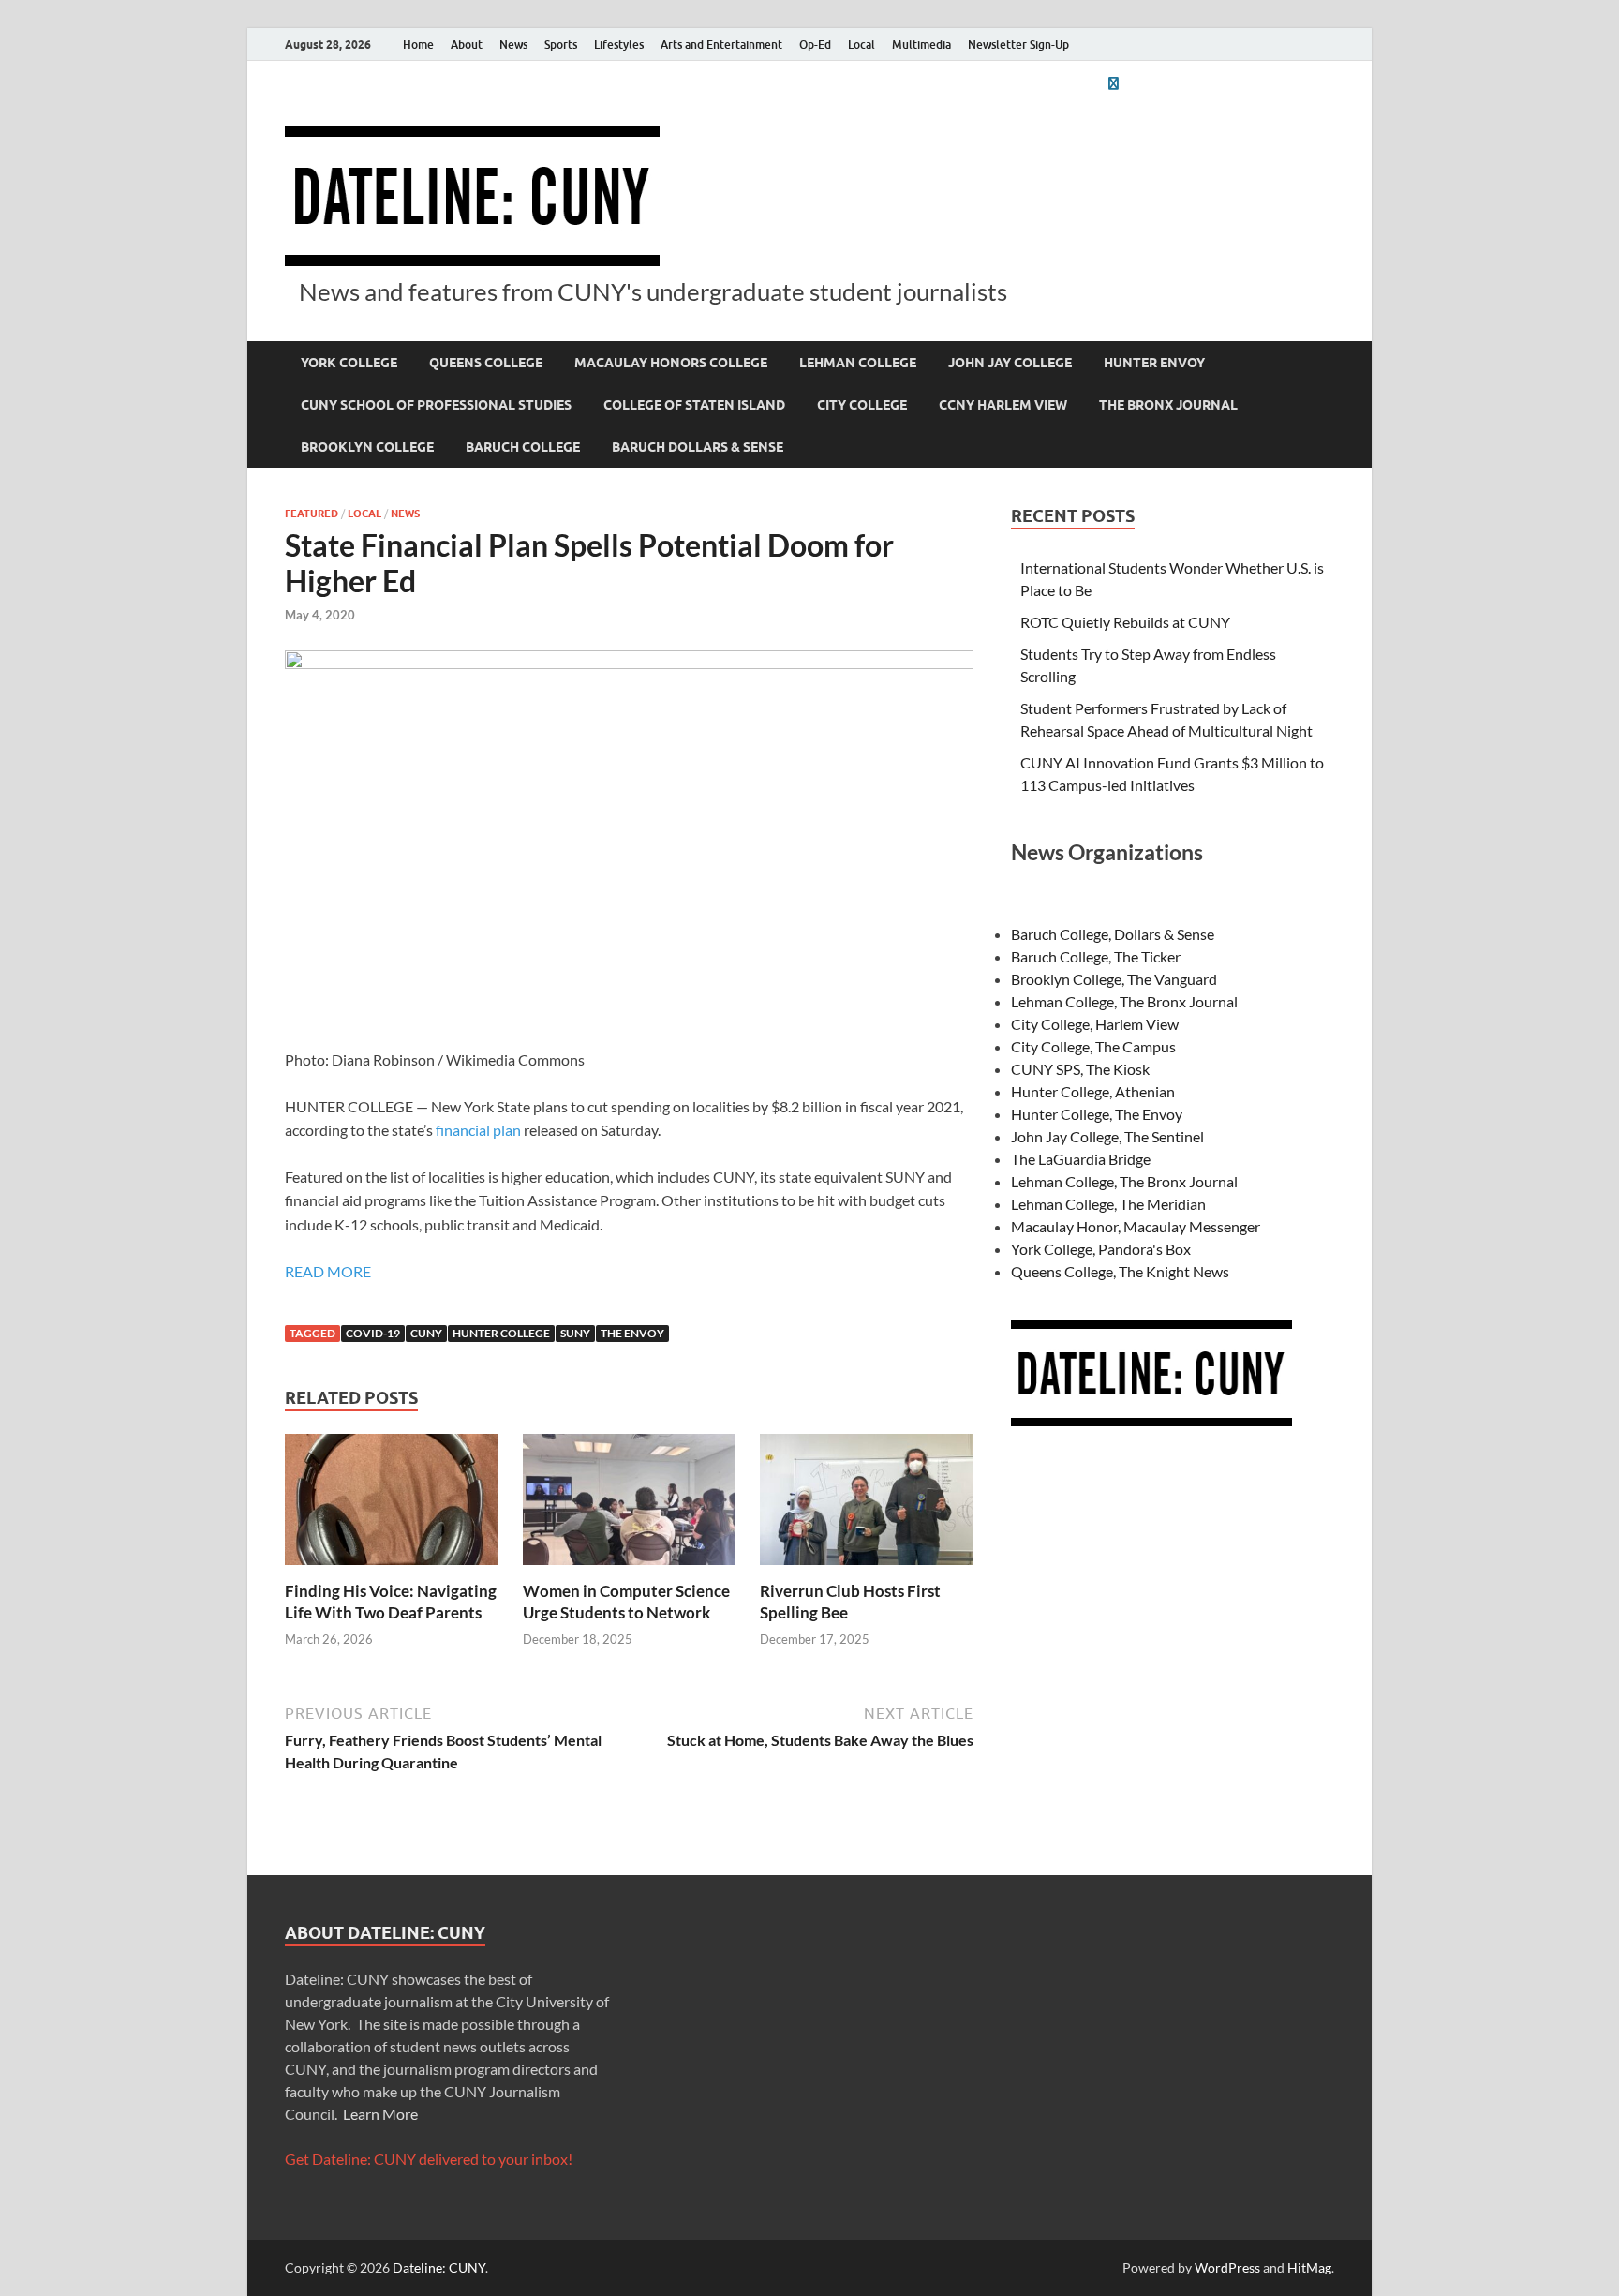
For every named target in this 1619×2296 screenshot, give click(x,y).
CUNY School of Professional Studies (436, 405)
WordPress (1227, 2267)
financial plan (478, 1130)
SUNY (575, 1333)
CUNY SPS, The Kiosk (1080, 1069)
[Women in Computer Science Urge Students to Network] (630, 1506)
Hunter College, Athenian (1093, 1091)
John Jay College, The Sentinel (1107, 1136)
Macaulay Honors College (671, 363)
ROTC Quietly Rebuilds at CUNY (1125, 622)
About (467, 45)
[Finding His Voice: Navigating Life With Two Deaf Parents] (392, 1506)
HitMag (1309, 2267)
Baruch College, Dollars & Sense (1113, 934)
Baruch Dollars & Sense (698, 447)
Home (418, 45)
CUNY (426, 1333)
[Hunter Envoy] (1113, 83)
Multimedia (921, 45)
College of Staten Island (694, 405)
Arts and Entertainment (721, 45)
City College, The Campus (1093, 1046)
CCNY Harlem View (1003, 405)
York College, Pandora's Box (1101, 1249)
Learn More (380, 2114)
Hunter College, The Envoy (1097, 1114)
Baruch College (523, 447)
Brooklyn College (367, 447)
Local (861, 45)
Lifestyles (619, 45)
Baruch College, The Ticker (1096, 956)
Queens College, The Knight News (1120, 1271)
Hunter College (501, 1333)
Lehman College (858, 363)
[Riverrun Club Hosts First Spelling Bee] (867, 1506)
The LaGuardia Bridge (1081, 1159)
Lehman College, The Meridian (1108, 1204)
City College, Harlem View (1095, 1024)
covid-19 (373, 1333)
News (513, 45)
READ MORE (328, 1271)
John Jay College (1010, 363)
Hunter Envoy (1154, 363)
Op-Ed (815, 45)
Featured (312, 514)
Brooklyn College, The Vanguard (1114, 979)
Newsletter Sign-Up (1018, 45)
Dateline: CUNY (439, 2267)
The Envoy (632, 1333)
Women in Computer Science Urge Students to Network (626, 1601)
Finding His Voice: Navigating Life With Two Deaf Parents (391, 1601)
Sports (561, 45)
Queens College (486, 363)
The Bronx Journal (1168, 405)
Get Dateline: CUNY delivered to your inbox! (429, 2159)
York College (349, 363)
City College (862, 405)
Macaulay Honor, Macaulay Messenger (1136, 1226)
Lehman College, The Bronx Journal (1124, 1001)
